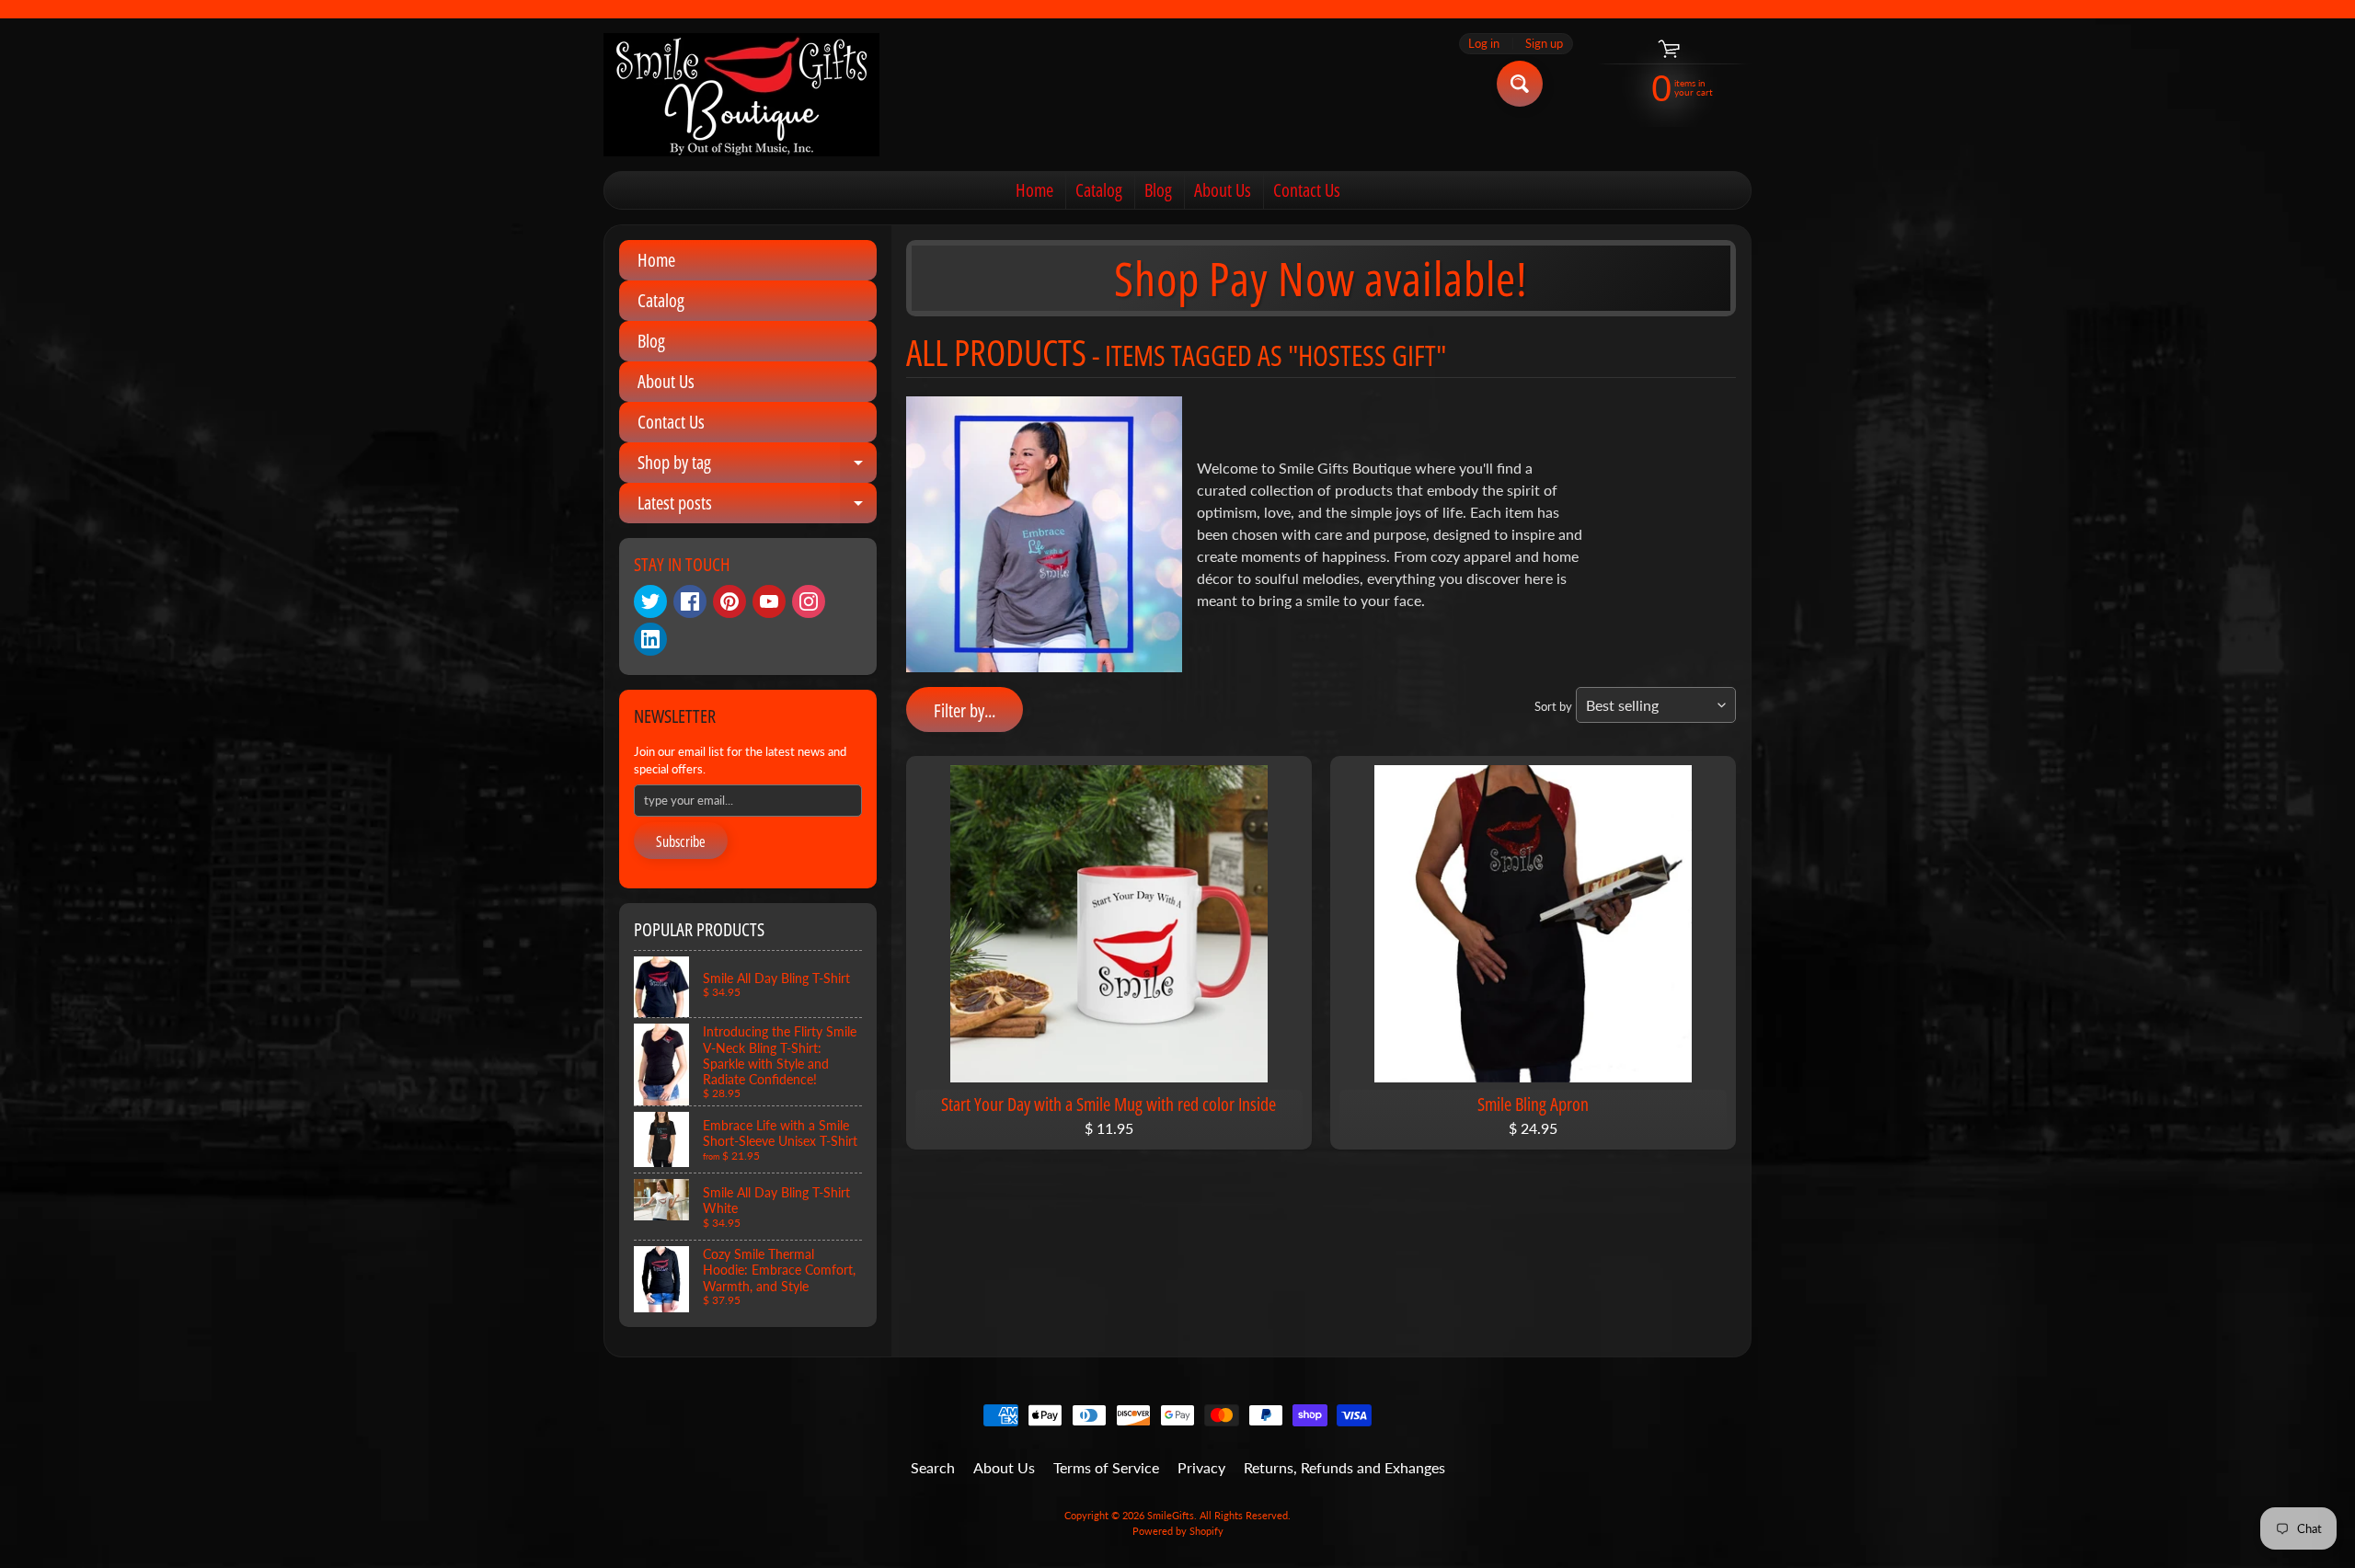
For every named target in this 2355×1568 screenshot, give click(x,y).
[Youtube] (769, 601)
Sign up (1544, 44)
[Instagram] (809, 601)
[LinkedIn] (650, 639)
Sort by (1553, 706)
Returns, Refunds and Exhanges (1344, 1467)
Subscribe (681, 841)
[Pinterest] (729, 601)
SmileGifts (1171, 1515)
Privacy (1201, 1467)
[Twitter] (650, 601)
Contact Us (1307, 190)
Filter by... (965, 710)
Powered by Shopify (1178, 1531)
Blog (1158, 190)
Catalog (1099, 190)
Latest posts (757, 507)
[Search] (1520, 84)
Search (933, 1467)
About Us (1223, 190)
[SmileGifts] (741, 95)
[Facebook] (690, 601)
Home (1034, 190)
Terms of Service (1106, 1467)
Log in (1484, 44)
